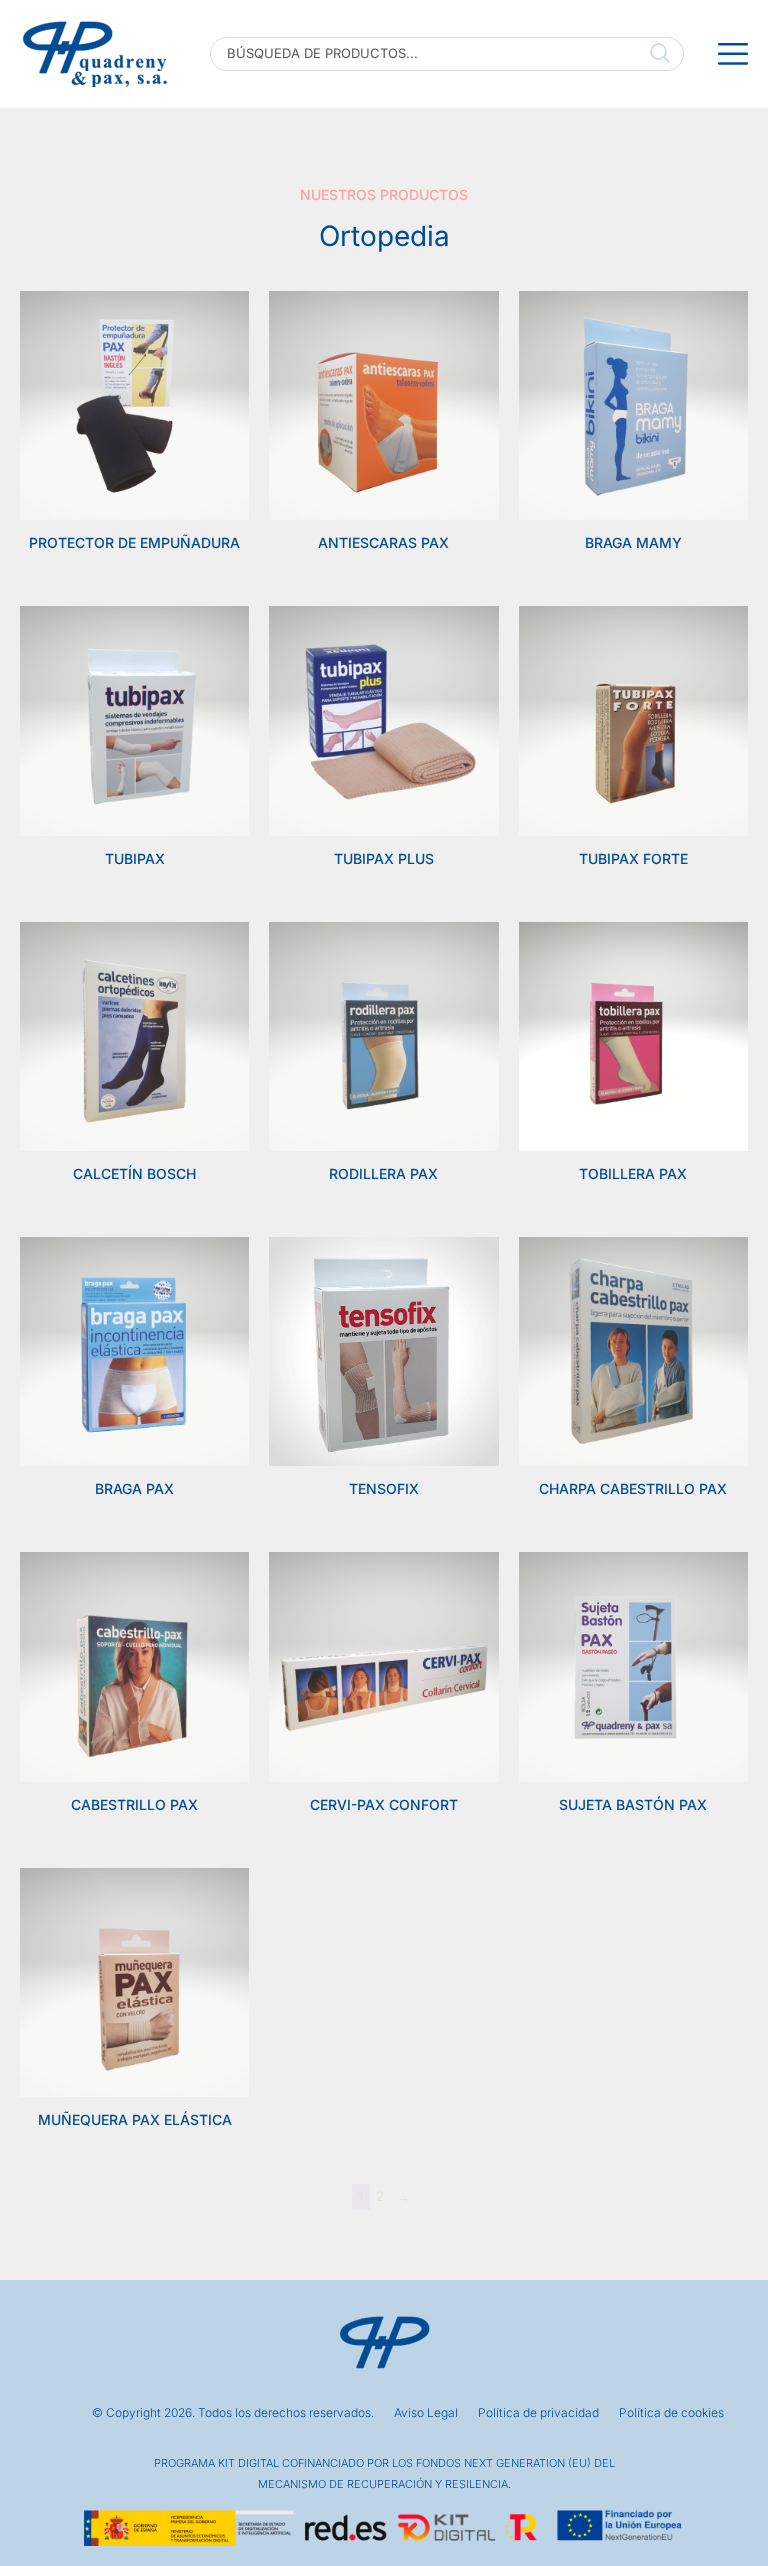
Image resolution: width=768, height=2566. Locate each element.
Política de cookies (671, 2413)
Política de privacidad (538, 2413)
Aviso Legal (426, 2413)
